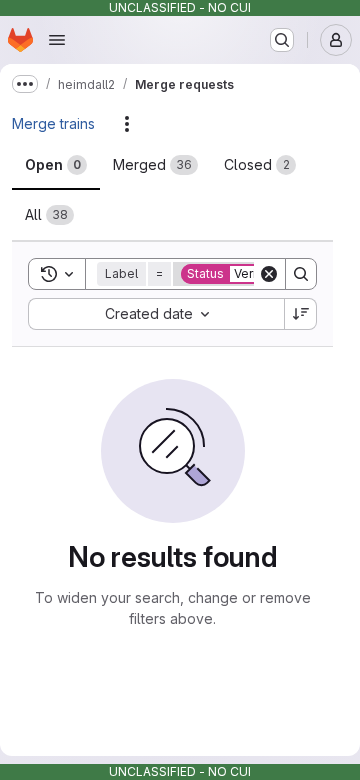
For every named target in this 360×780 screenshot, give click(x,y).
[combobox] (156, 314)
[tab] (56, 165)
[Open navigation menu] (57, 40)
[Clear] (269, 274)
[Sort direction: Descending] (301, 314)
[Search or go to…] (282, 40)
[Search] (301, 274)
